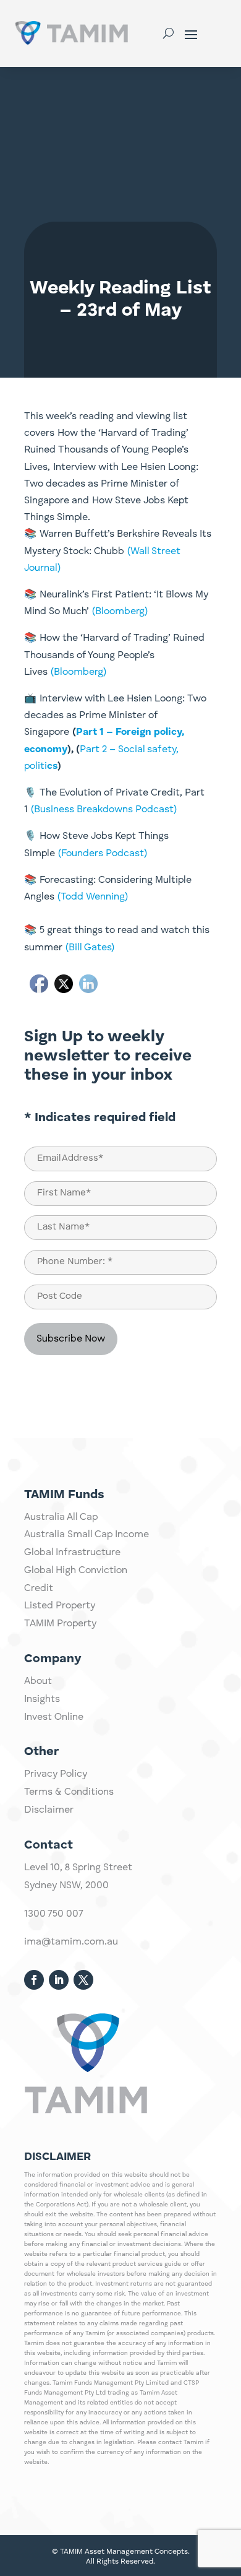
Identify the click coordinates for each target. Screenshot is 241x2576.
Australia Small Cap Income (87, 1535)
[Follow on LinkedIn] (59, 1980)
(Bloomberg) (120, 612)
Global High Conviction (76, 1571)
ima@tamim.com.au (71, 1942)
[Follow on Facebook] (34, 1980)
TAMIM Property (60, 1624)
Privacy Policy (56, 1774)
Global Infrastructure (72, 1553)
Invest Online (54, 1717)
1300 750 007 (54, 1914)
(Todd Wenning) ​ (91, 897)
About (38, 1681)
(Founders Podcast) (101, 854)
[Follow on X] (83, 1980)
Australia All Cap (61, 1517)
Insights (42, 1699)
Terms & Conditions (69, 1792)
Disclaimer (49, 1810)
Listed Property (60, 1606)
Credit (39, 1589)
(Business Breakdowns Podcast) (104, 810)
